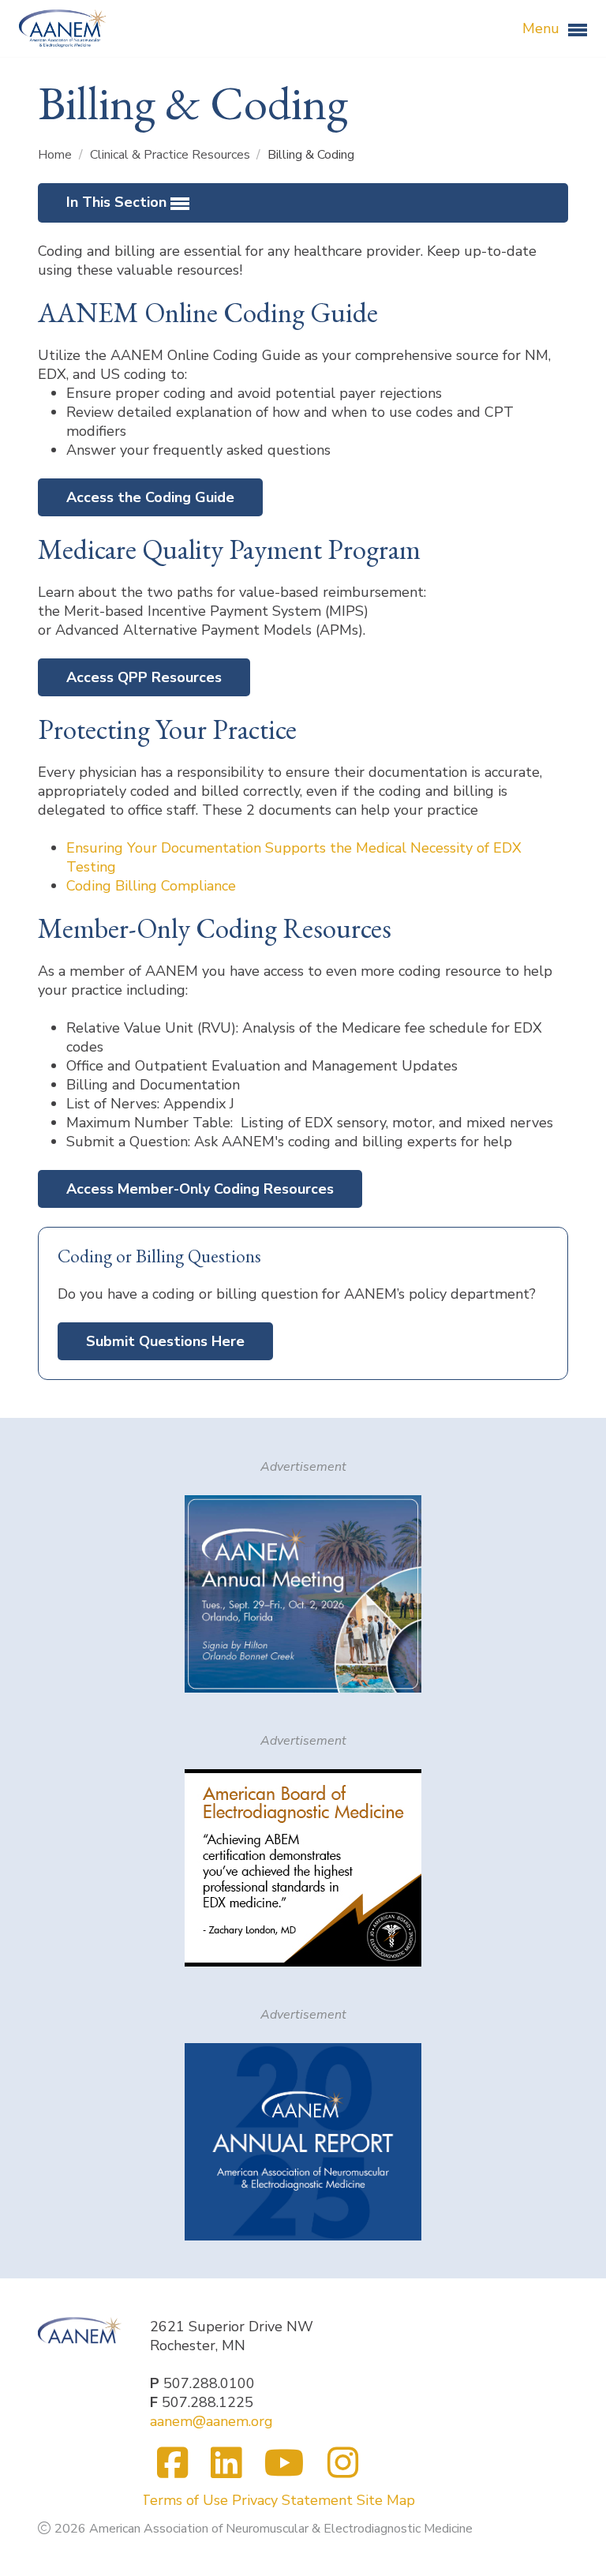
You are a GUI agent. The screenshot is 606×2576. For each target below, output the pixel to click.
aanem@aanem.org (211, 2421)
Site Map (386, 2500)
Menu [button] (543, 28)
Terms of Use (184, 2500)
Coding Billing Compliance (151, 886)
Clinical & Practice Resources (172, 155)
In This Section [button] (118, 202)
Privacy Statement (292, 2500)
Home (56, 155)
